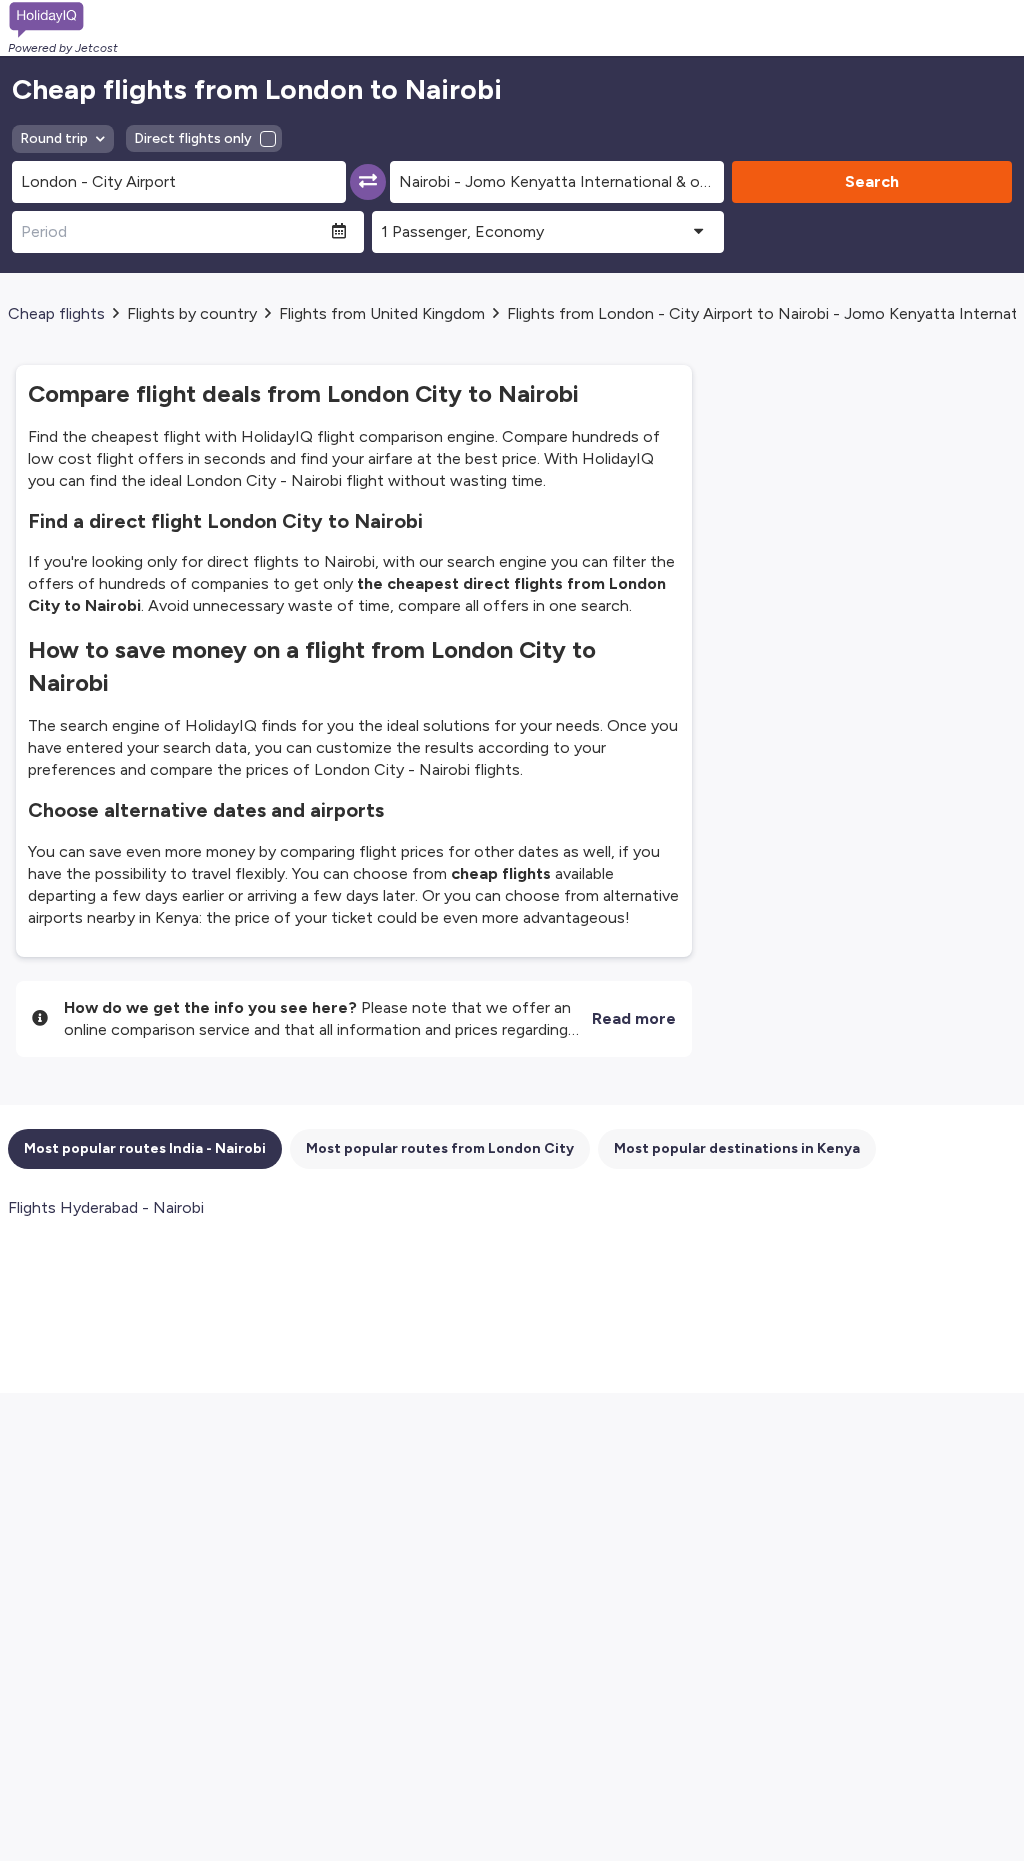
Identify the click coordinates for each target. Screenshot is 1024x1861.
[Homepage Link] (63, 20)
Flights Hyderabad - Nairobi (106, 1207)
